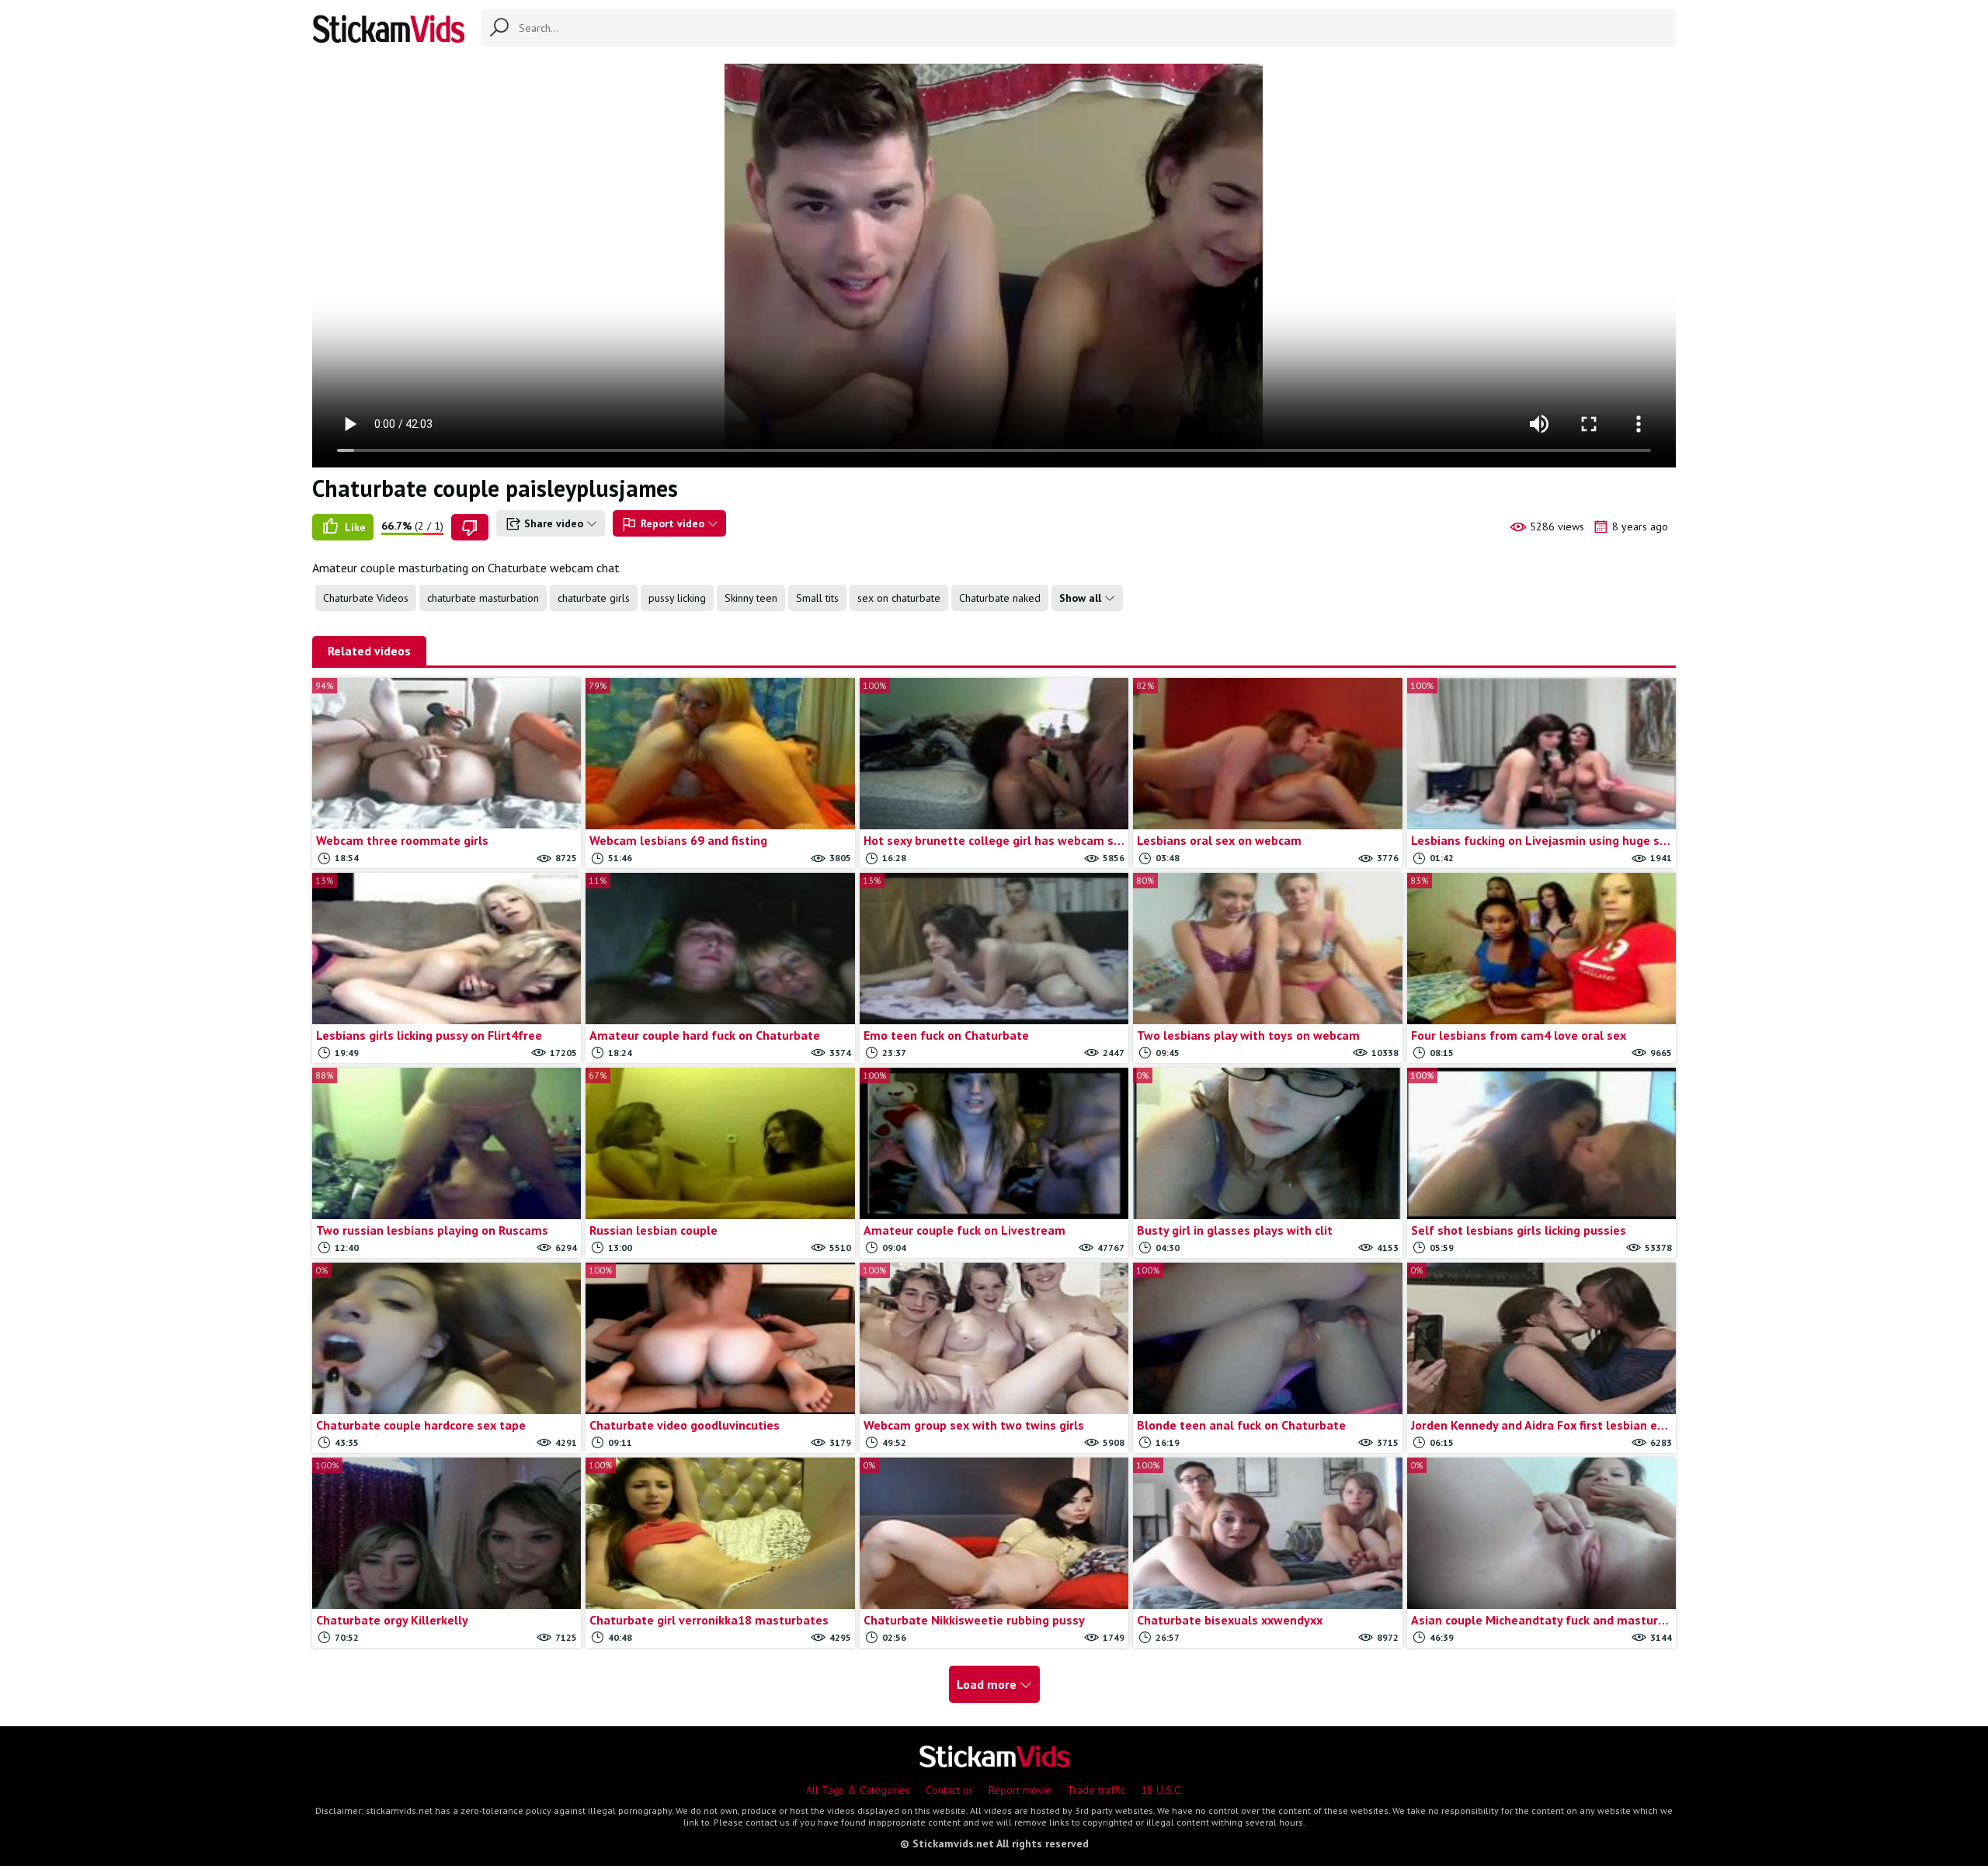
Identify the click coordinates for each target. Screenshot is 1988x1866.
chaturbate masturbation (483, 598)
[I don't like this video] (470, 527)
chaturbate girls (594, 598)
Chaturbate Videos (366, 598)
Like (354, 527)
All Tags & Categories (858, 1790)
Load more (988, 1684)
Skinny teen (751, 598)
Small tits (817, 598)
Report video (673, 523)
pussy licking (677, 598)
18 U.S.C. (1162, 1790)
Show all (1082, 598)
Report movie (1020, 1790)
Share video (554, 523)
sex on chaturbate (899, 598)
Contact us (949, 1790)
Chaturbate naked (1000, 598)
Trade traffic (1096, 1790)
